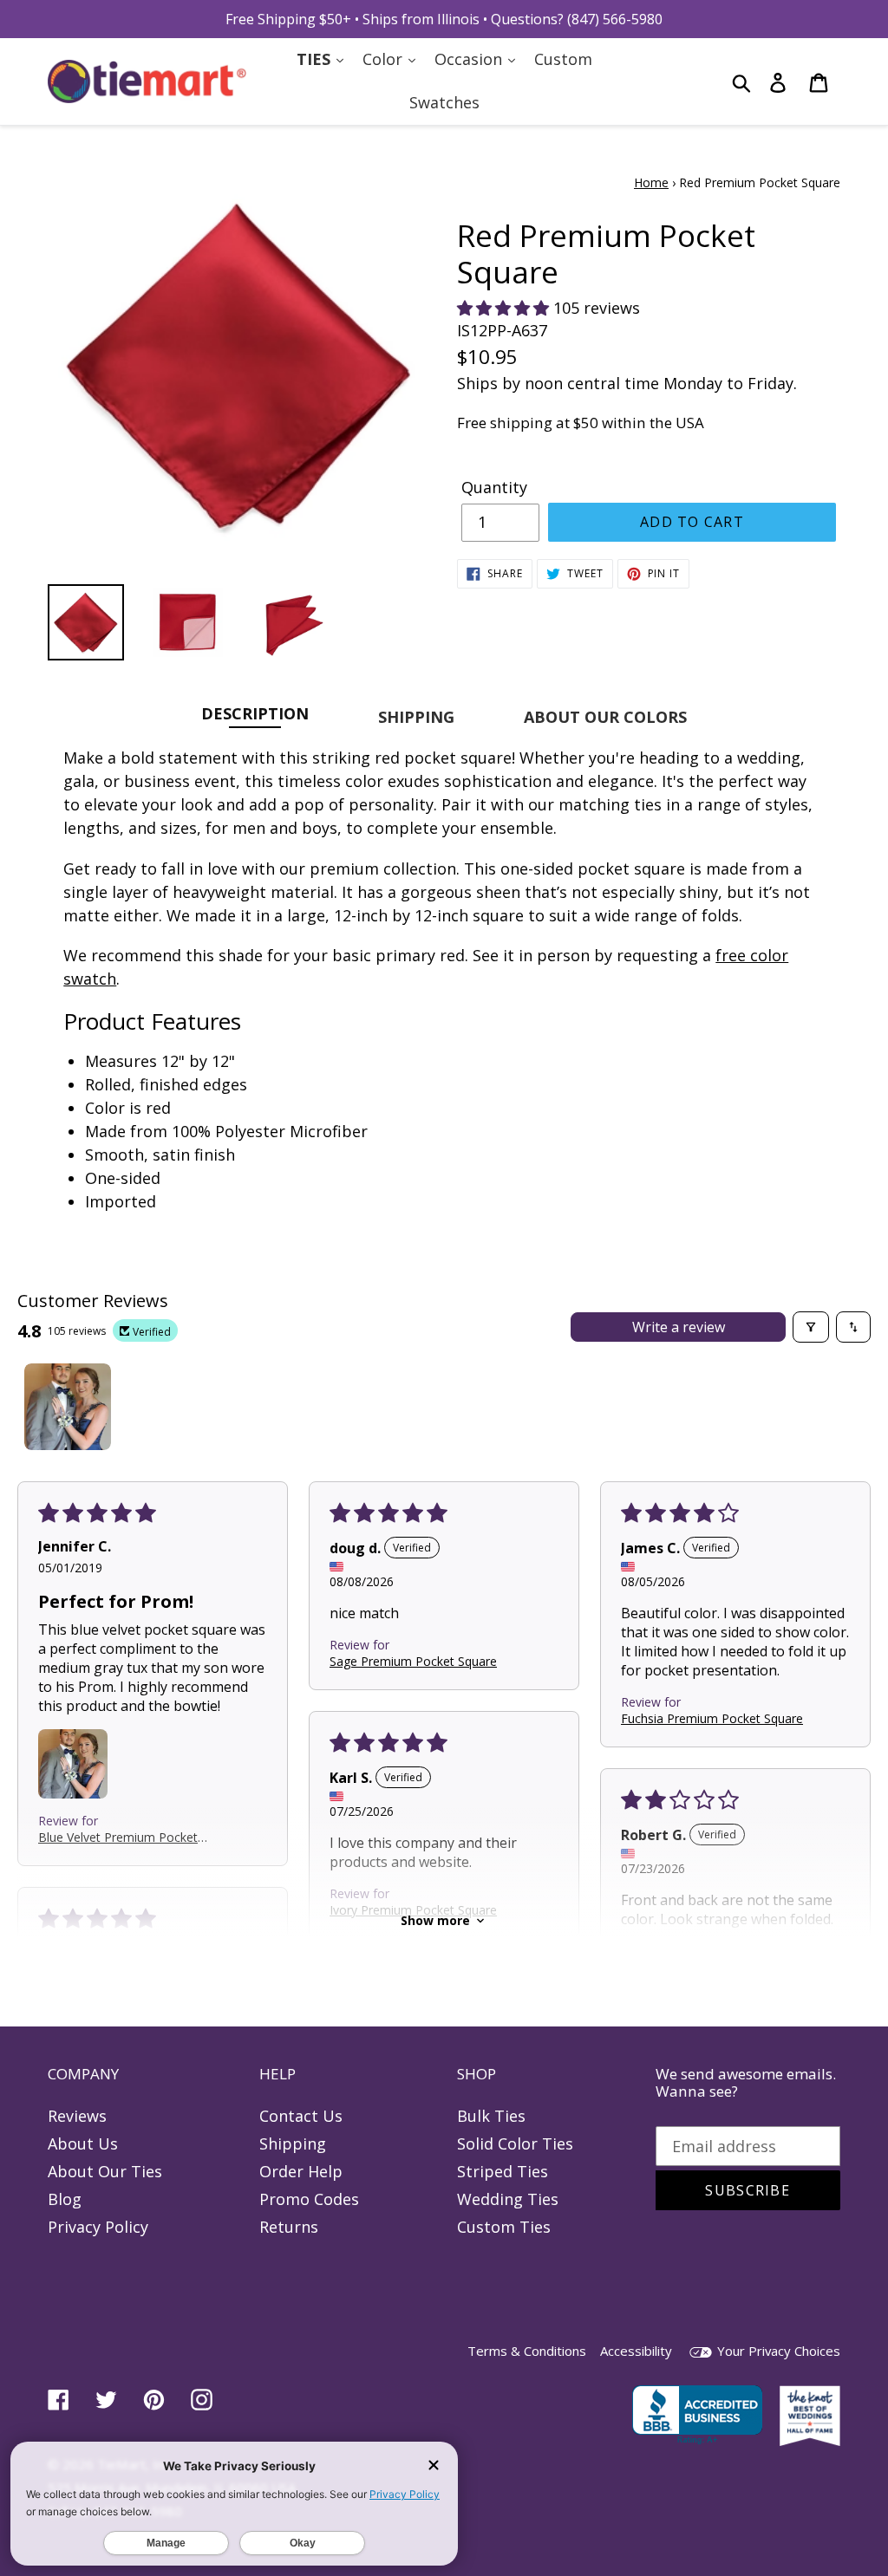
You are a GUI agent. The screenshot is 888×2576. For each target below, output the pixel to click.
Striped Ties (503, 2171)
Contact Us (301, 2116)
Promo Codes (309, 2199)
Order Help (301, 2171)
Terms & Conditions (527, 2351)
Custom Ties (504, 2227)
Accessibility (636, 2351)
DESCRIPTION (255, 713)
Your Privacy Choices (777, 2351)
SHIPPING (416, 717)
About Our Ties (105, 2171)
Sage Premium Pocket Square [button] (413, 1660)
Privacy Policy (98, 2227)
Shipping (293, 2143)
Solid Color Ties (515, 2143)
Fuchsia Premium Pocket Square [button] (712, 1717)
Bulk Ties (491, 2116)
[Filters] (811, 1327)
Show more (435, 1920)
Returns (289, 2227)
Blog (65, 2199)
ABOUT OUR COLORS (605, 717)
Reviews (77, 2116)
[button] (505, 308)
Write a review (679, 1327)
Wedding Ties (508, 2199)
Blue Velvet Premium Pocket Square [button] (118, 1837)
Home (651, 182)
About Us (83, 2143)
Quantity (494, 487)
